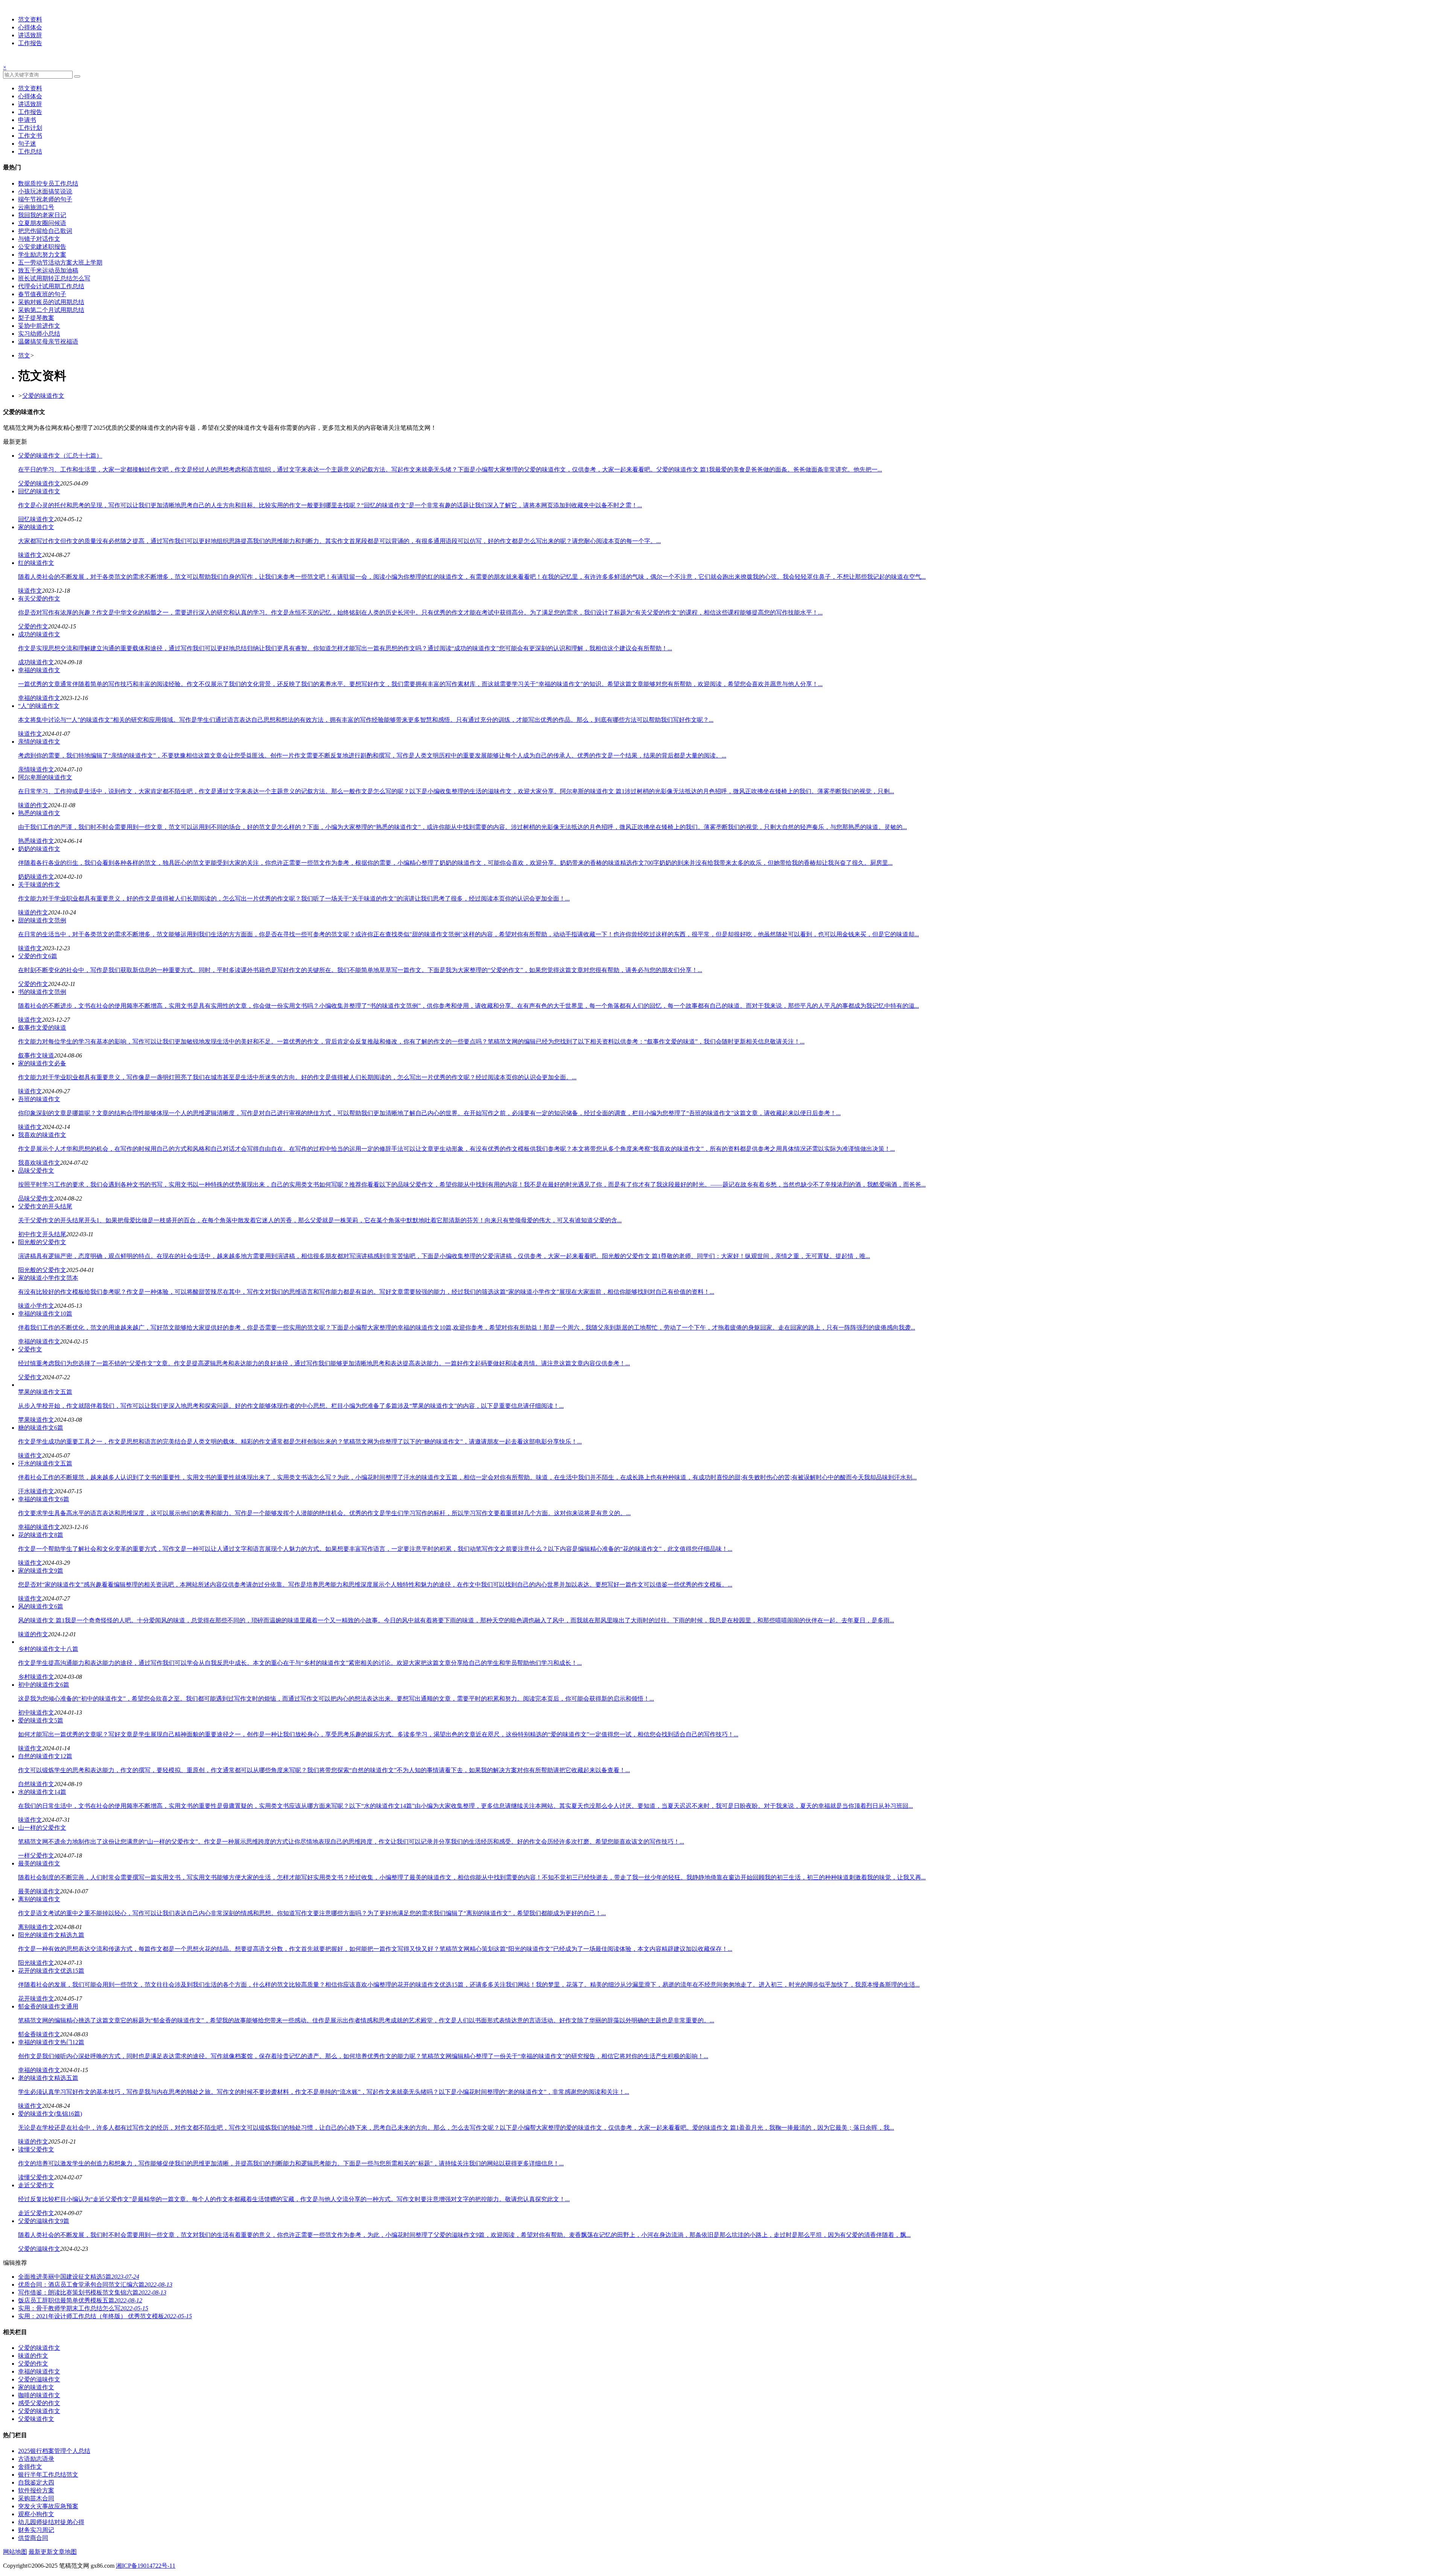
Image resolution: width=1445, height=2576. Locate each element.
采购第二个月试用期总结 (51, 310)
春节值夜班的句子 (42, 294)
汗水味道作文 (36, 1491)
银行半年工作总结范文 (48, 2475)
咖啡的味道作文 (39, 2395)
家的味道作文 (36, 2387)
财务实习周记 (36, 2530)
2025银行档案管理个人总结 (54, 2451)
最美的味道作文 (39, 1891)
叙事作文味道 (36, 1055)
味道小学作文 (36, 1306)
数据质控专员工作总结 (48, 183)
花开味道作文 (36, 1999)
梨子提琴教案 (36, 318)
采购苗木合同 (36, 2498)
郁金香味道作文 (39, 2034)
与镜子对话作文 (39, 239)
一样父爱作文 (36, 1856)
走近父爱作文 (36, 2213)
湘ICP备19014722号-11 (146, 2566)
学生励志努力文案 (42, 255)
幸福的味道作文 (39, 698)
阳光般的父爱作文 (42, 1270)
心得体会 (30, 27)
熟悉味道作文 (36, 841)
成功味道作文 (36, 662)
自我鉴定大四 (36, 2482)
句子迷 (27, 144)
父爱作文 (30, 1377)
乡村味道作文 (36, 1677)
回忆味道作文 (36, 519)
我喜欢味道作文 (39, 1163)
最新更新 (41, 2552)
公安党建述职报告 (42, 247)
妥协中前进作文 (39, 326)
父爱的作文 (33, 626)
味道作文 (30, 555)
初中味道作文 (36, 1713)
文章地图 (65, 2552)
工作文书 (30, 136)
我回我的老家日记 (42, 215)
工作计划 (30, 128)
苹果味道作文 (36, 1420)
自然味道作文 (36, 1784)
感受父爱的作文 (39, 2403)
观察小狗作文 (36, 2514)
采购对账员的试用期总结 (51, 302)
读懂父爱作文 (36, 2177)
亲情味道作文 (36, 769)
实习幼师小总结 (39, 334)
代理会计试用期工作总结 (51, 286)
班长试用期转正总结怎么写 (54, 278)
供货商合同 (33, 2538)
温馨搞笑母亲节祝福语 (48, 342)
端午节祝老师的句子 (45, 199)
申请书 (27, 120)
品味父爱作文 (36, 1198)
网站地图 (15, 2552)
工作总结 (30, 151)
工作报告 (30, 43)
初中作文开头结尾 (42, 1234)
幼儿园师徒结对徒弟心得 (51, 2522)
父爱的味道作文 (43, 396)
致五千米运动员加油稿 (48, 270)
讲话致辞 (30, 35)
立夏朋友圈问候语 (42, 223)
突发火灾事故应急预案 (48, 2506)
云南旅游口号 (36, 207)
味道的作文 (33, 805)
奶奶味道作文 (36, 877)
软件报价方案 (36, 2490)
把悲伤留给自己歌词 (45, 231)
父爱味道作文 (36, 2419)
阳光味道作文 (36, 1963)
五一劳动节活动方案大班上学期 (60, 262)
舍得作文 (30, 2467)
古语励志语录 (36, 2459)
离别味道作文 (36, 1927)
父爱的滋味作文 (39, 2249)
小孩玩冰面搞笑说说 (45, 191)
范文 (24, 355)
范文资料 (30, 19)
